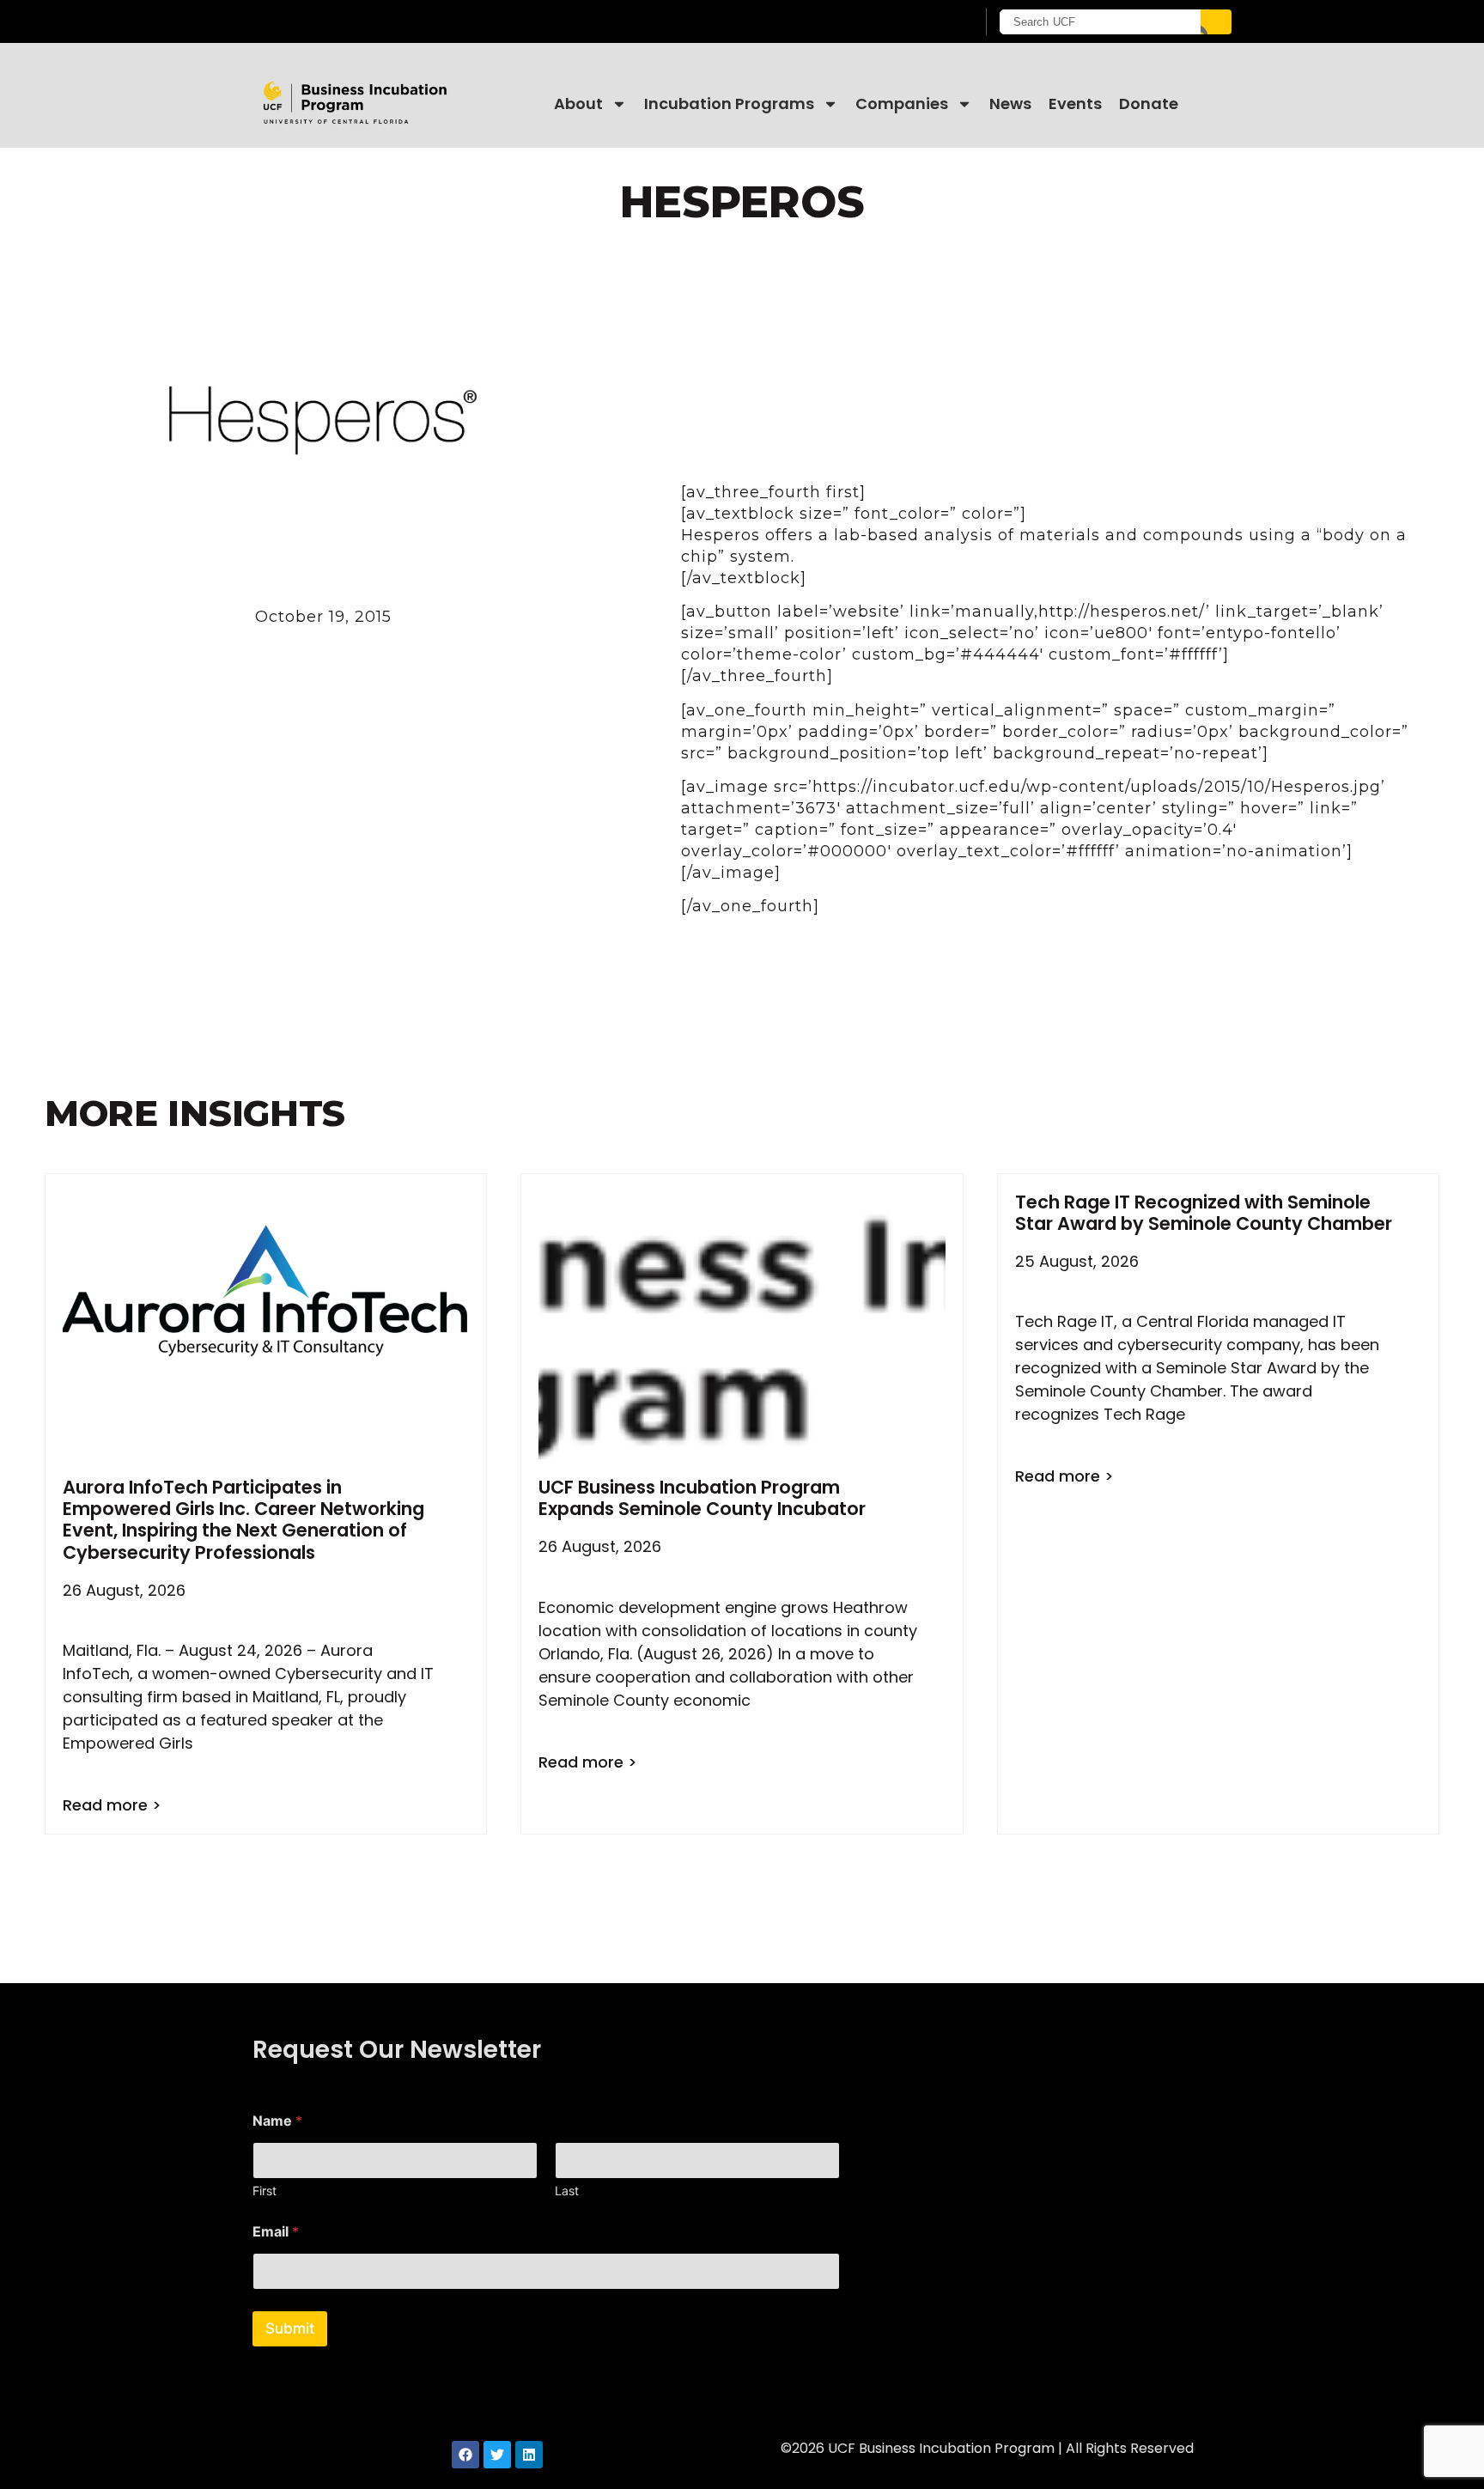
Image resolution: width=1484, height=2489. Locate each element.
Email (276, 2232)
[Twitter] (497, 2455)
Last (567, 2191)
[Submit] (1216, 22)
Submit (290, 2328)
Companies (902, 103)
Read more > (112, 1805)
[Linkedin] (529, 2455)
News (1010, 103)
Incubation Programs (729, 103)
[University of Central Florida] (391, 21)
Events (1075, 103)
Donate (1149, 103)
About (578, 103)
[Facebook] (465, 2455)
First (265, 2191)
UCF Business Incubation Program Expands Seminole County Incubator (702, 1498)
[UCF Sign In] (920, 22)
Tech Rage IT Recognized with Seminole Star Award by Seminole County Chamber (1204, 1213)
